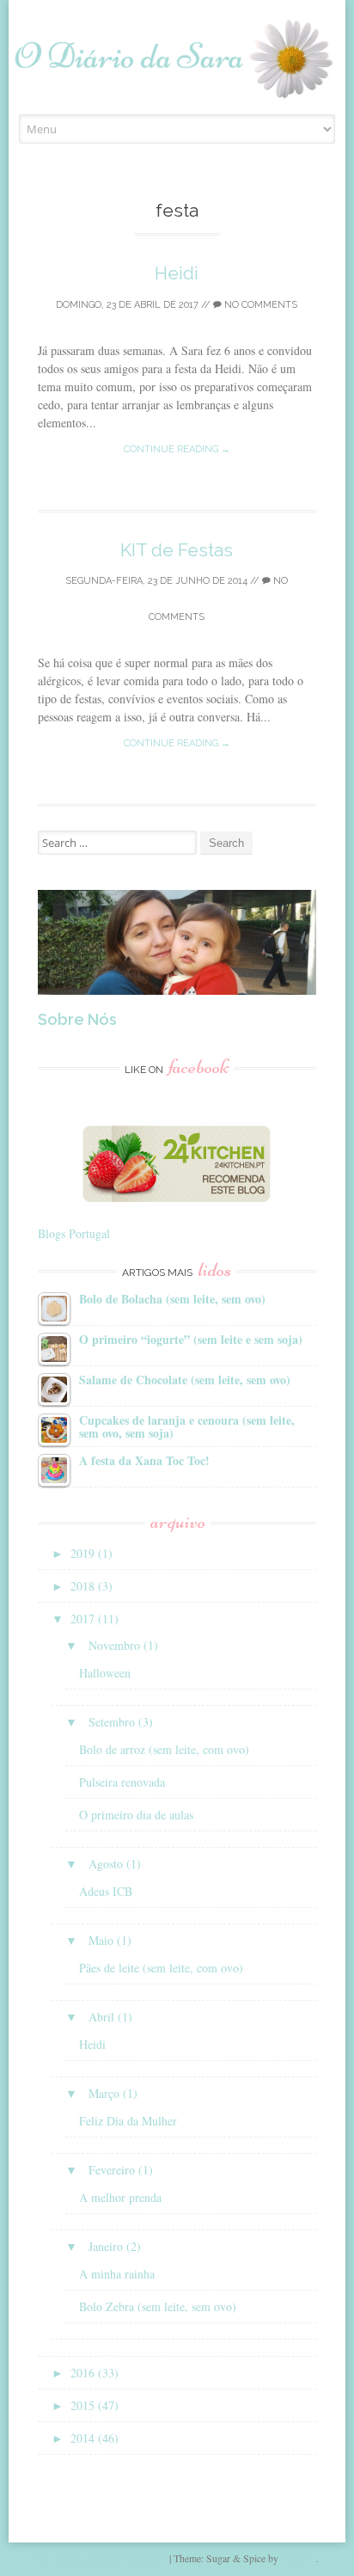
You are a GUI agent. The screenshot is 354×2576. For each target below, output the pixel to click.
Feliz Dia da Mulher (128, 2121)
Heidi (177, 273)
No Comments (259, 305)
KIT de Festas (177, 550)
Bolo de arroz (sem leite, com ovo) (164, 1749)
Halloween (105, 1673)
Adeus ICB (106, 1891)
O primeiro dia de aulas (136, 1815)
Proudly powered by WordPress (101, 2558)
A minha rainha (117, 2274)
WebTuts (299, 2558)
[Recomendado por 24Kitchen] (177, 1197)
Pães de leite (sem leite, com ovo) (161, 1968)
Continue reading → (177, 449)
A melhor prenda (120, 2197)
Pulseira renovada (122, 1782)
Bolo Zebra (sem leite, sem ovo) (158, 2306)
